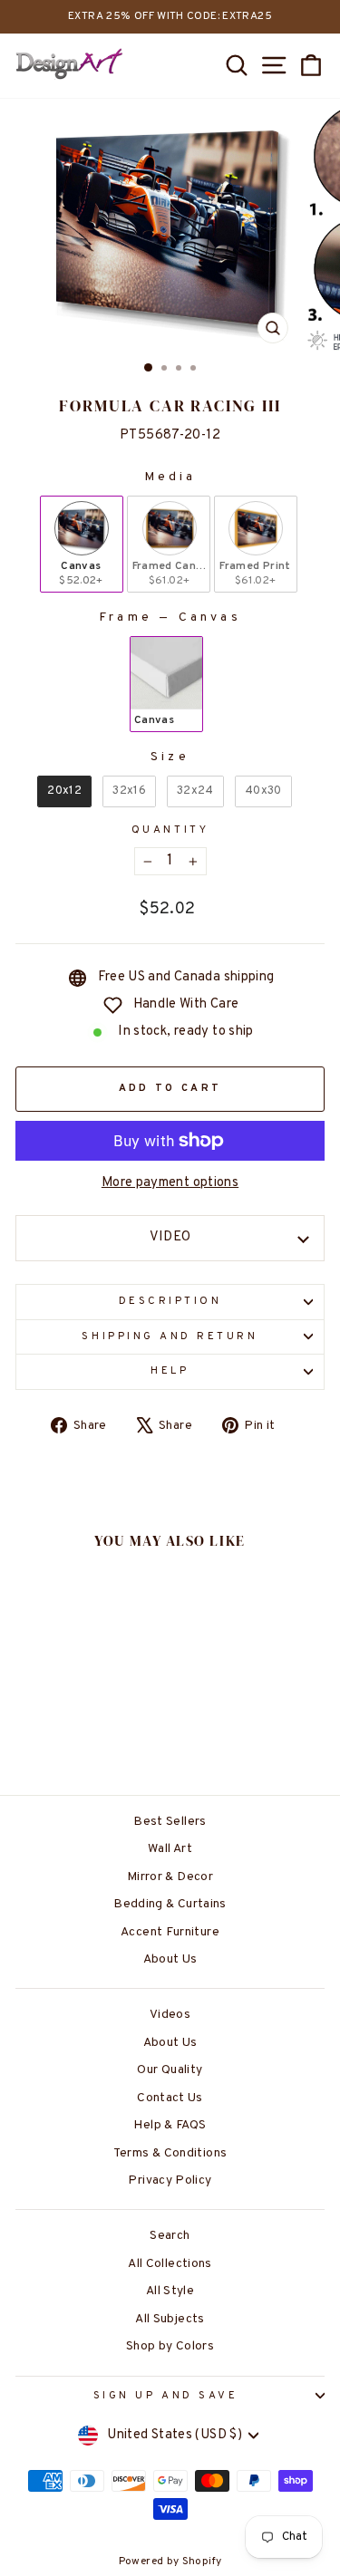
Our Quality (170, 2070)
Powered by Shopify (170, 2562)
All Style (170, 2291)
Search (170, 2236)
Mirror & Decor (170, 1877)
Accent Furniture (170, 1932)
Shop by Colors (170, 2346)
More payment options (170, 1183)
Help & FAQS (170, 2125)
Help (170, 1371)
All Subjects (170, 2319)
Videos (170, 2015)
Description (170, 1302)
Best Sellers (170, 1822)
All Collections (170, 2264)
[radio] (82, 545)
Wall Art (170, 1849)
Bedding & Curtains (170, 1904)
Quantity (170, 830)
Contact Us (170, 2098)
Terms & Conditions (170, 2153)
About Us (170, 1959)
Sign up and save (166, 2396)
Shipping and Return (170, 1337)
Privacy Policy (170, 2180)
